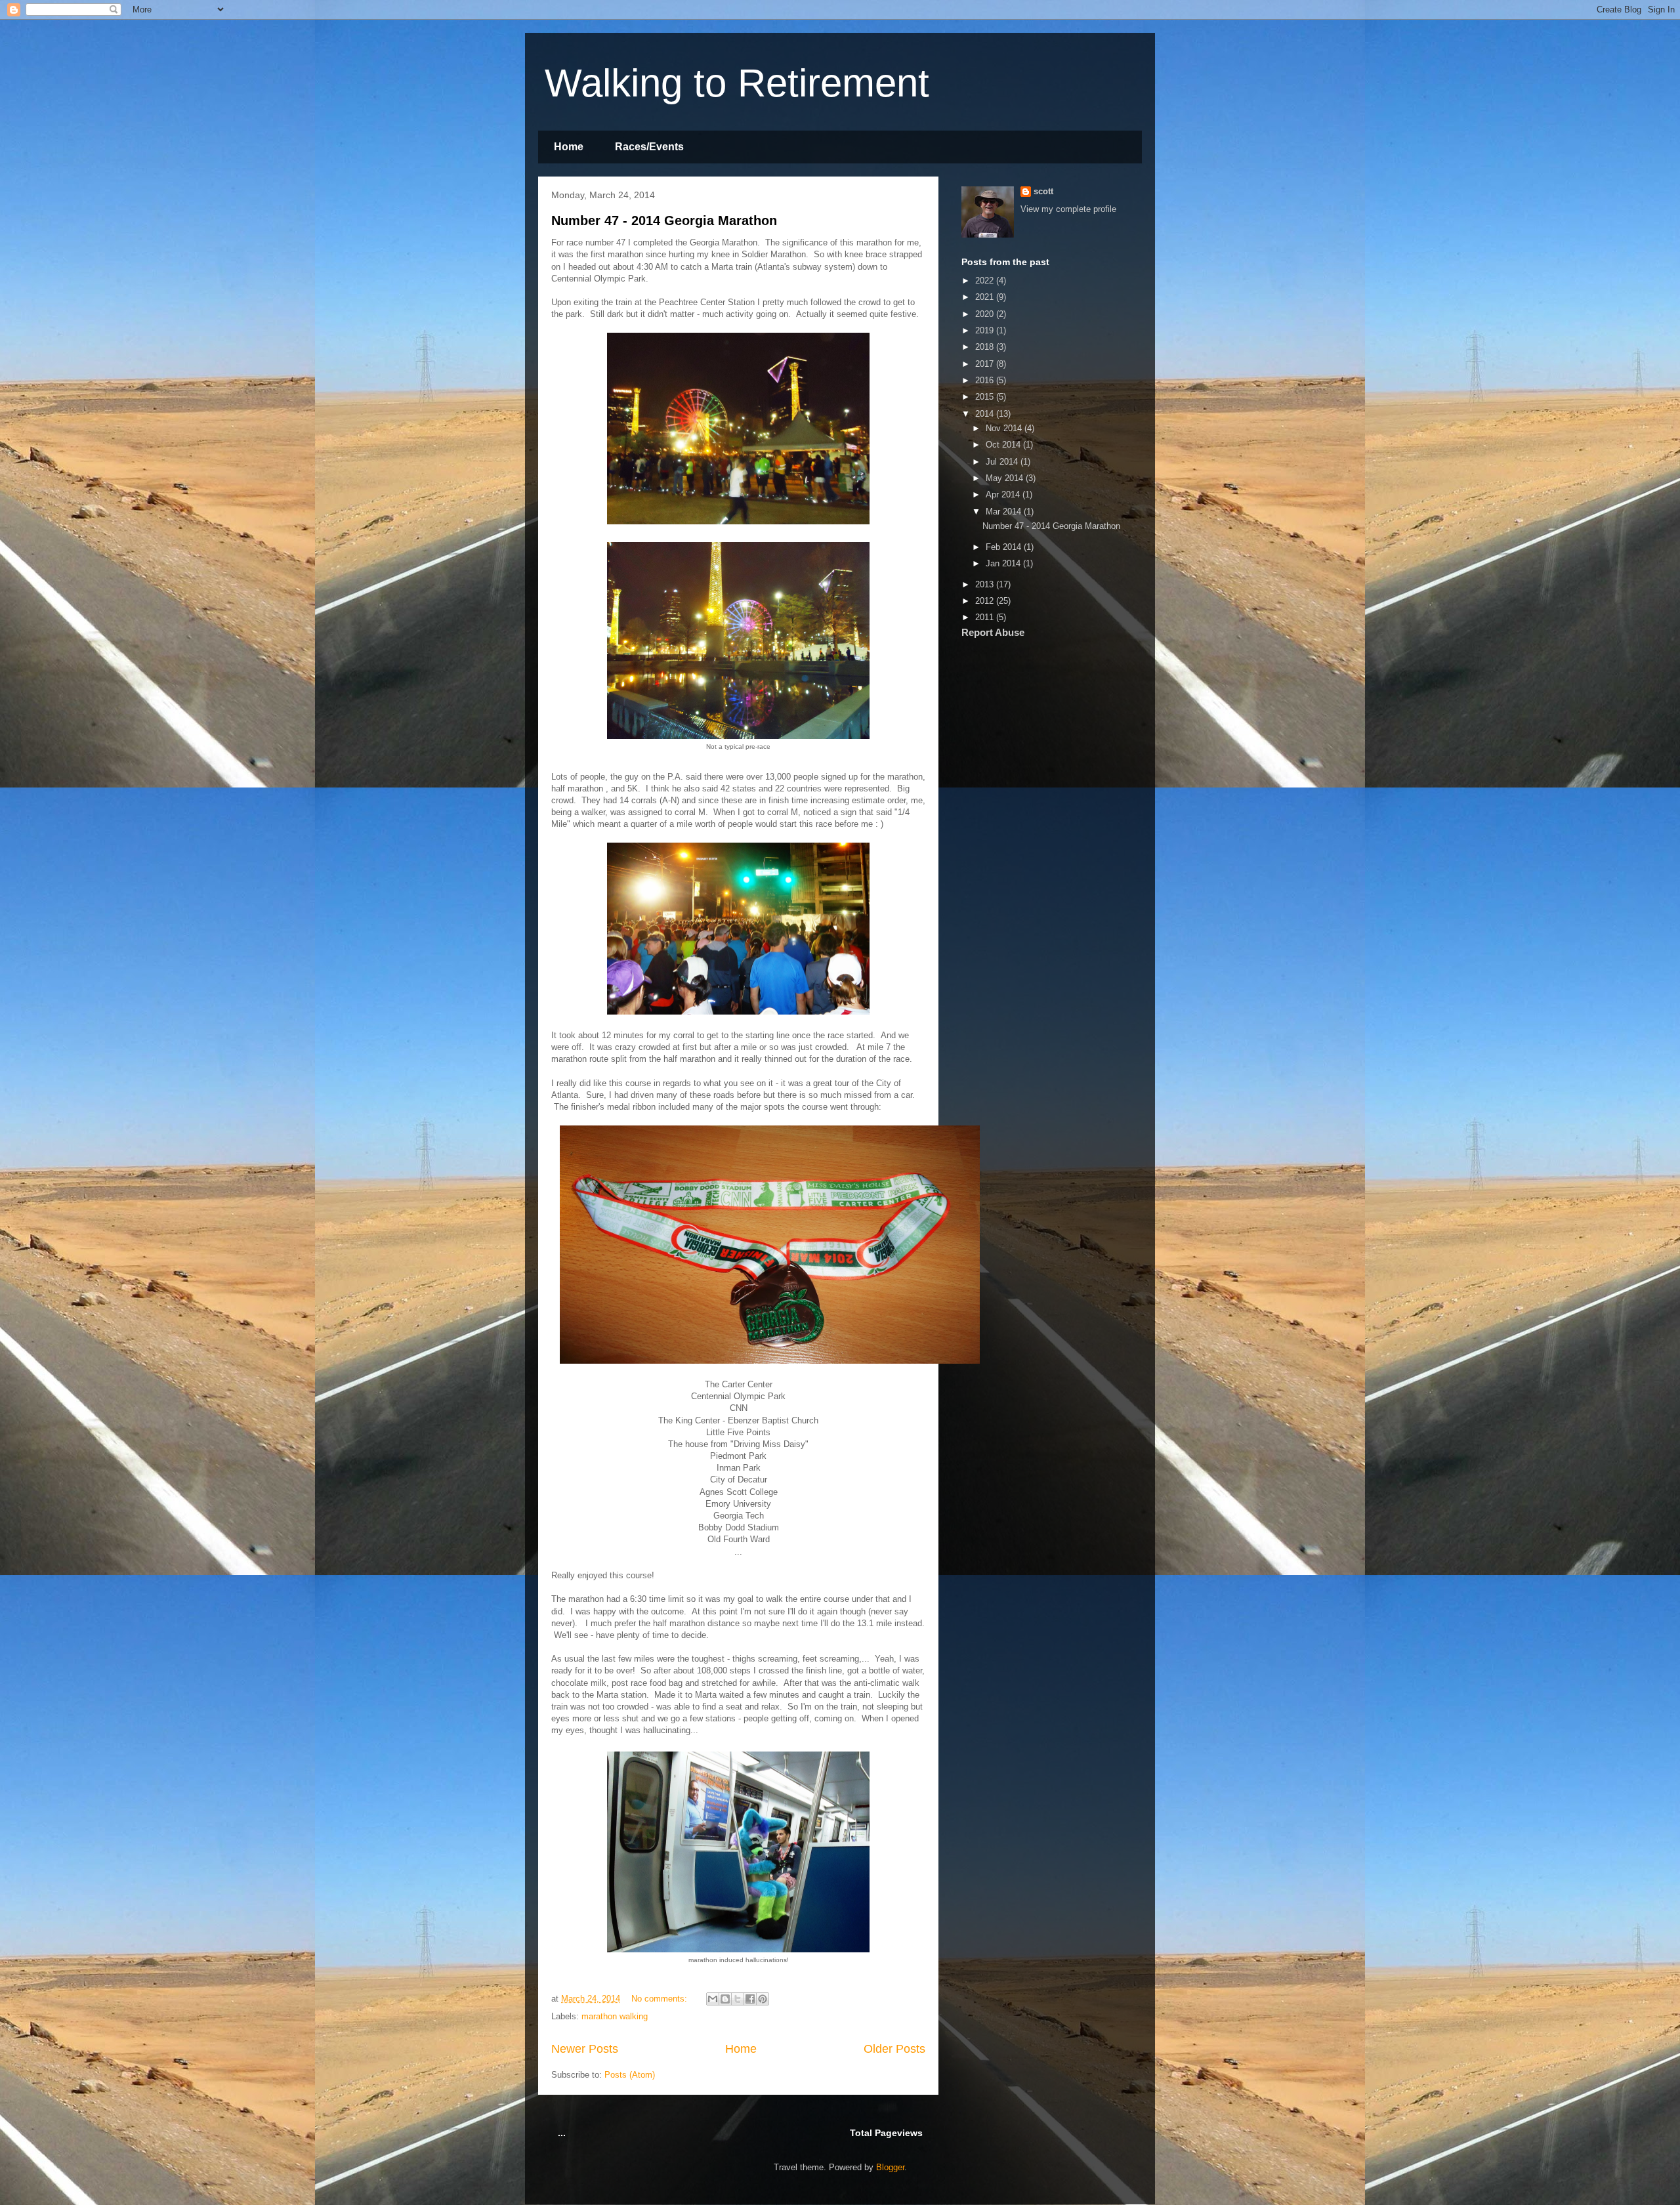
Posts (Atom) (630, 2075)
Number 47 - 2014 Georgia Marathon (664, 220)
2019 (986, 330)
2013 (986, 584)
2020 (986, 314)
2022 (986, 281)
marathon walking (615, 2016)
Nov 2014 (1005, 428)
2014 (986, 414)
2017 (986, 364)
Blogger (890, 2167)
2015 (986, 397)
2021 (986, 297)
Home (569, 147)
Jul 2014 (1003, 462)
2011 (986, 617)
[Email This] (713, 1999)
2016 (986, 380)
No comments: (661, 1999)
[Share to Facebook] (750, 1999)
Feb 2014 (1005, 547)
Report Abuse (993, 632)
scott (1043, 191)
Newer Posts (585, 2049)
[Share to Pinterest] (763, 1999)
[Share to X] (738, 1999)
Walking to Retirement (737, 83)
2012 (986, 601)
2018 (986, 347)
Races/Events (649, 147)
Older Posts (894, 2049)
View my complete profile (1068, 209)
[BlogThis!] (725, 1999)
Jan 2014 (1004, 563)
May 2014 (1006, 478)
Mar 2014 (1005, 512)
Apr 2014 (1004, 494)
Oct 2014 (1004, 445)
